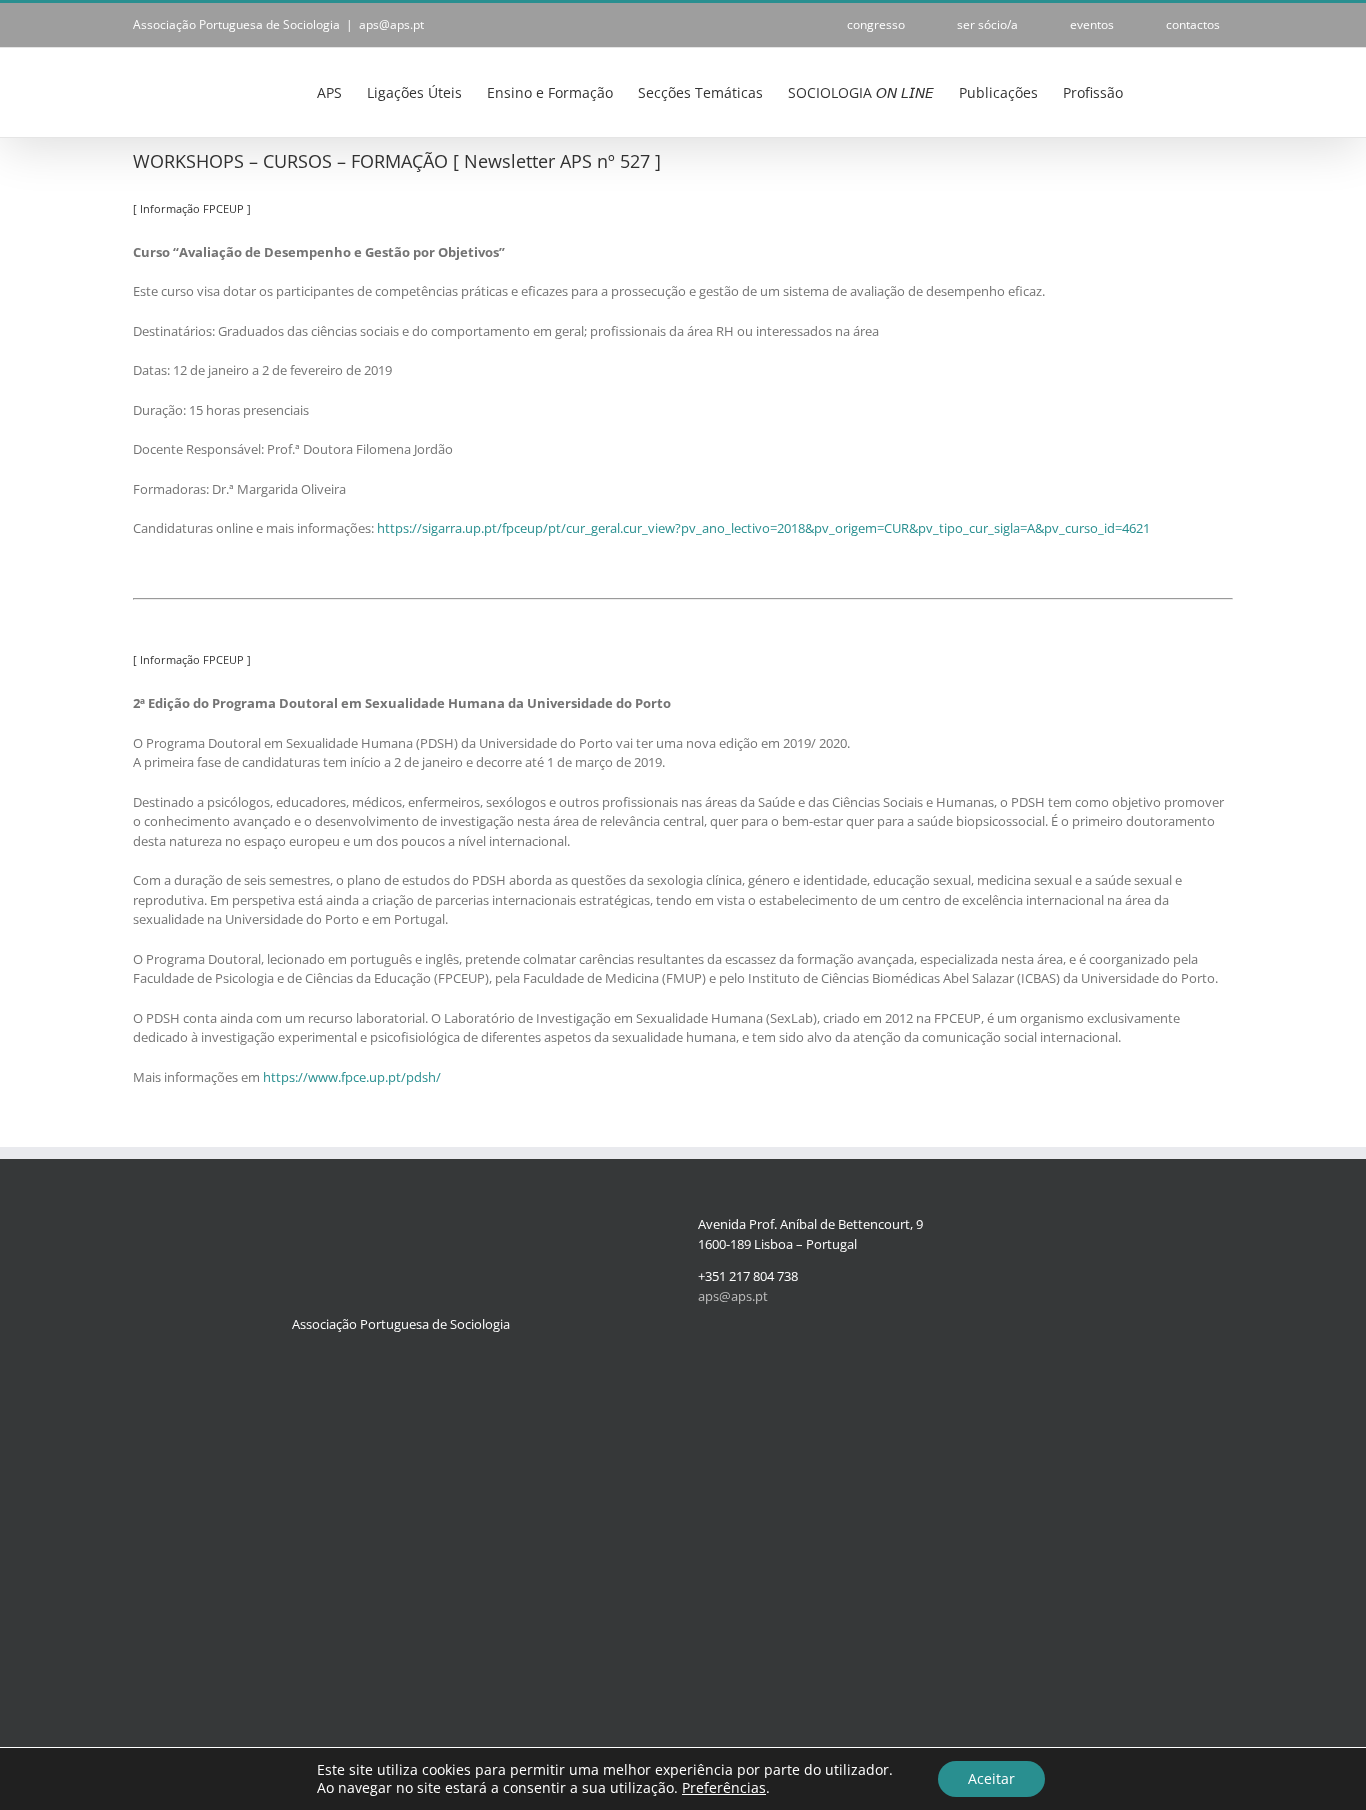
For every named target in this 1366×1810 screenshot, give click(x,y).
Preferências (724, 1788)
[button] (1202, 91)
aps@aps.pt (391, 24)
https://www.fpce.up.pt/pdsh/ (352, 1077)
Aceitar (991, 1778)
